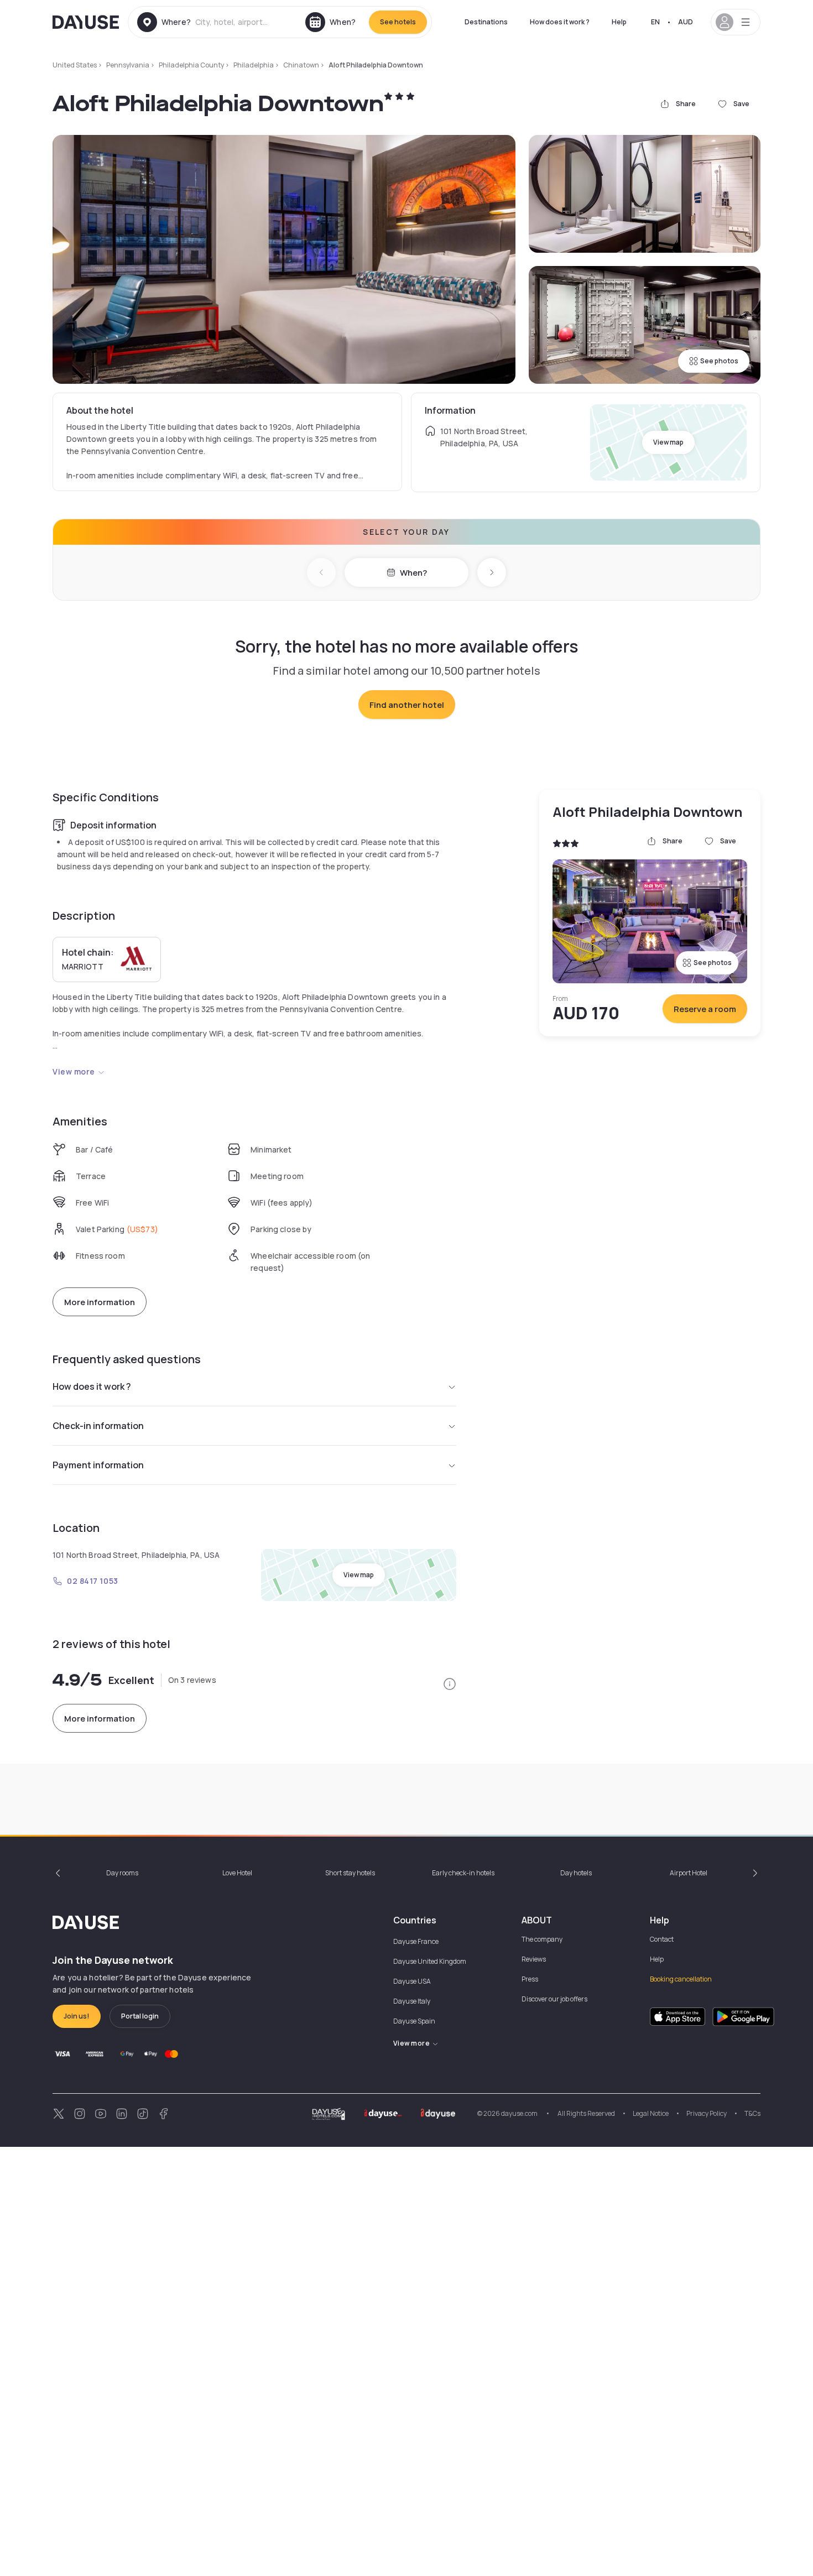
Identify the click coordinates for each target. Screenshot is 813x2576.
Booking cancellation (681, 1979)
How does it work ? (560, 22)
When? (413, 573)
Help (619, 22)
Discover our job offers (554, 1999)
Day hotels (576, 1873)
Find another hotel (407, 705)
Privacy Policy (707, 2113)
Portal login (140, 2016)
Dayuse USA (412, 1981)
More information (100, 1302)
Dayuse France (416, 1941)
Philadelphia (254, 65)
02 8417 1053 (93, 1581)
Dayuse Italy (412, 2001)
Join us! (77, 2016)
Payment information (98, 1465)
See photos (719, 361)
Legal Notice (651, 2113)
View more (74, 1071)
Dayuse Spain (414, 2021)
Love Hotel (237, 1873)
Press (530, 1979)
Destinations (486, 22)
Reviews (534, 1959)
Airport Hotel (689, 1873)
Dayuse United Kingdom (430, 1961)
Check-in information (98, 1426)
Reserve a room (705, 1009)
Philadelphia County (191, 65)
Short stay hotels (350, 1873)
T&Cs (752, 2113)
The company (542, 1939)
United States (75, 65)
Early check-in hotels (463, 1873)
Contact (662, 1939)
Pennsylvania (128, 65)
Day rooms (122, 1873)
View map (668, 442)
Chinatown (301, 65)
